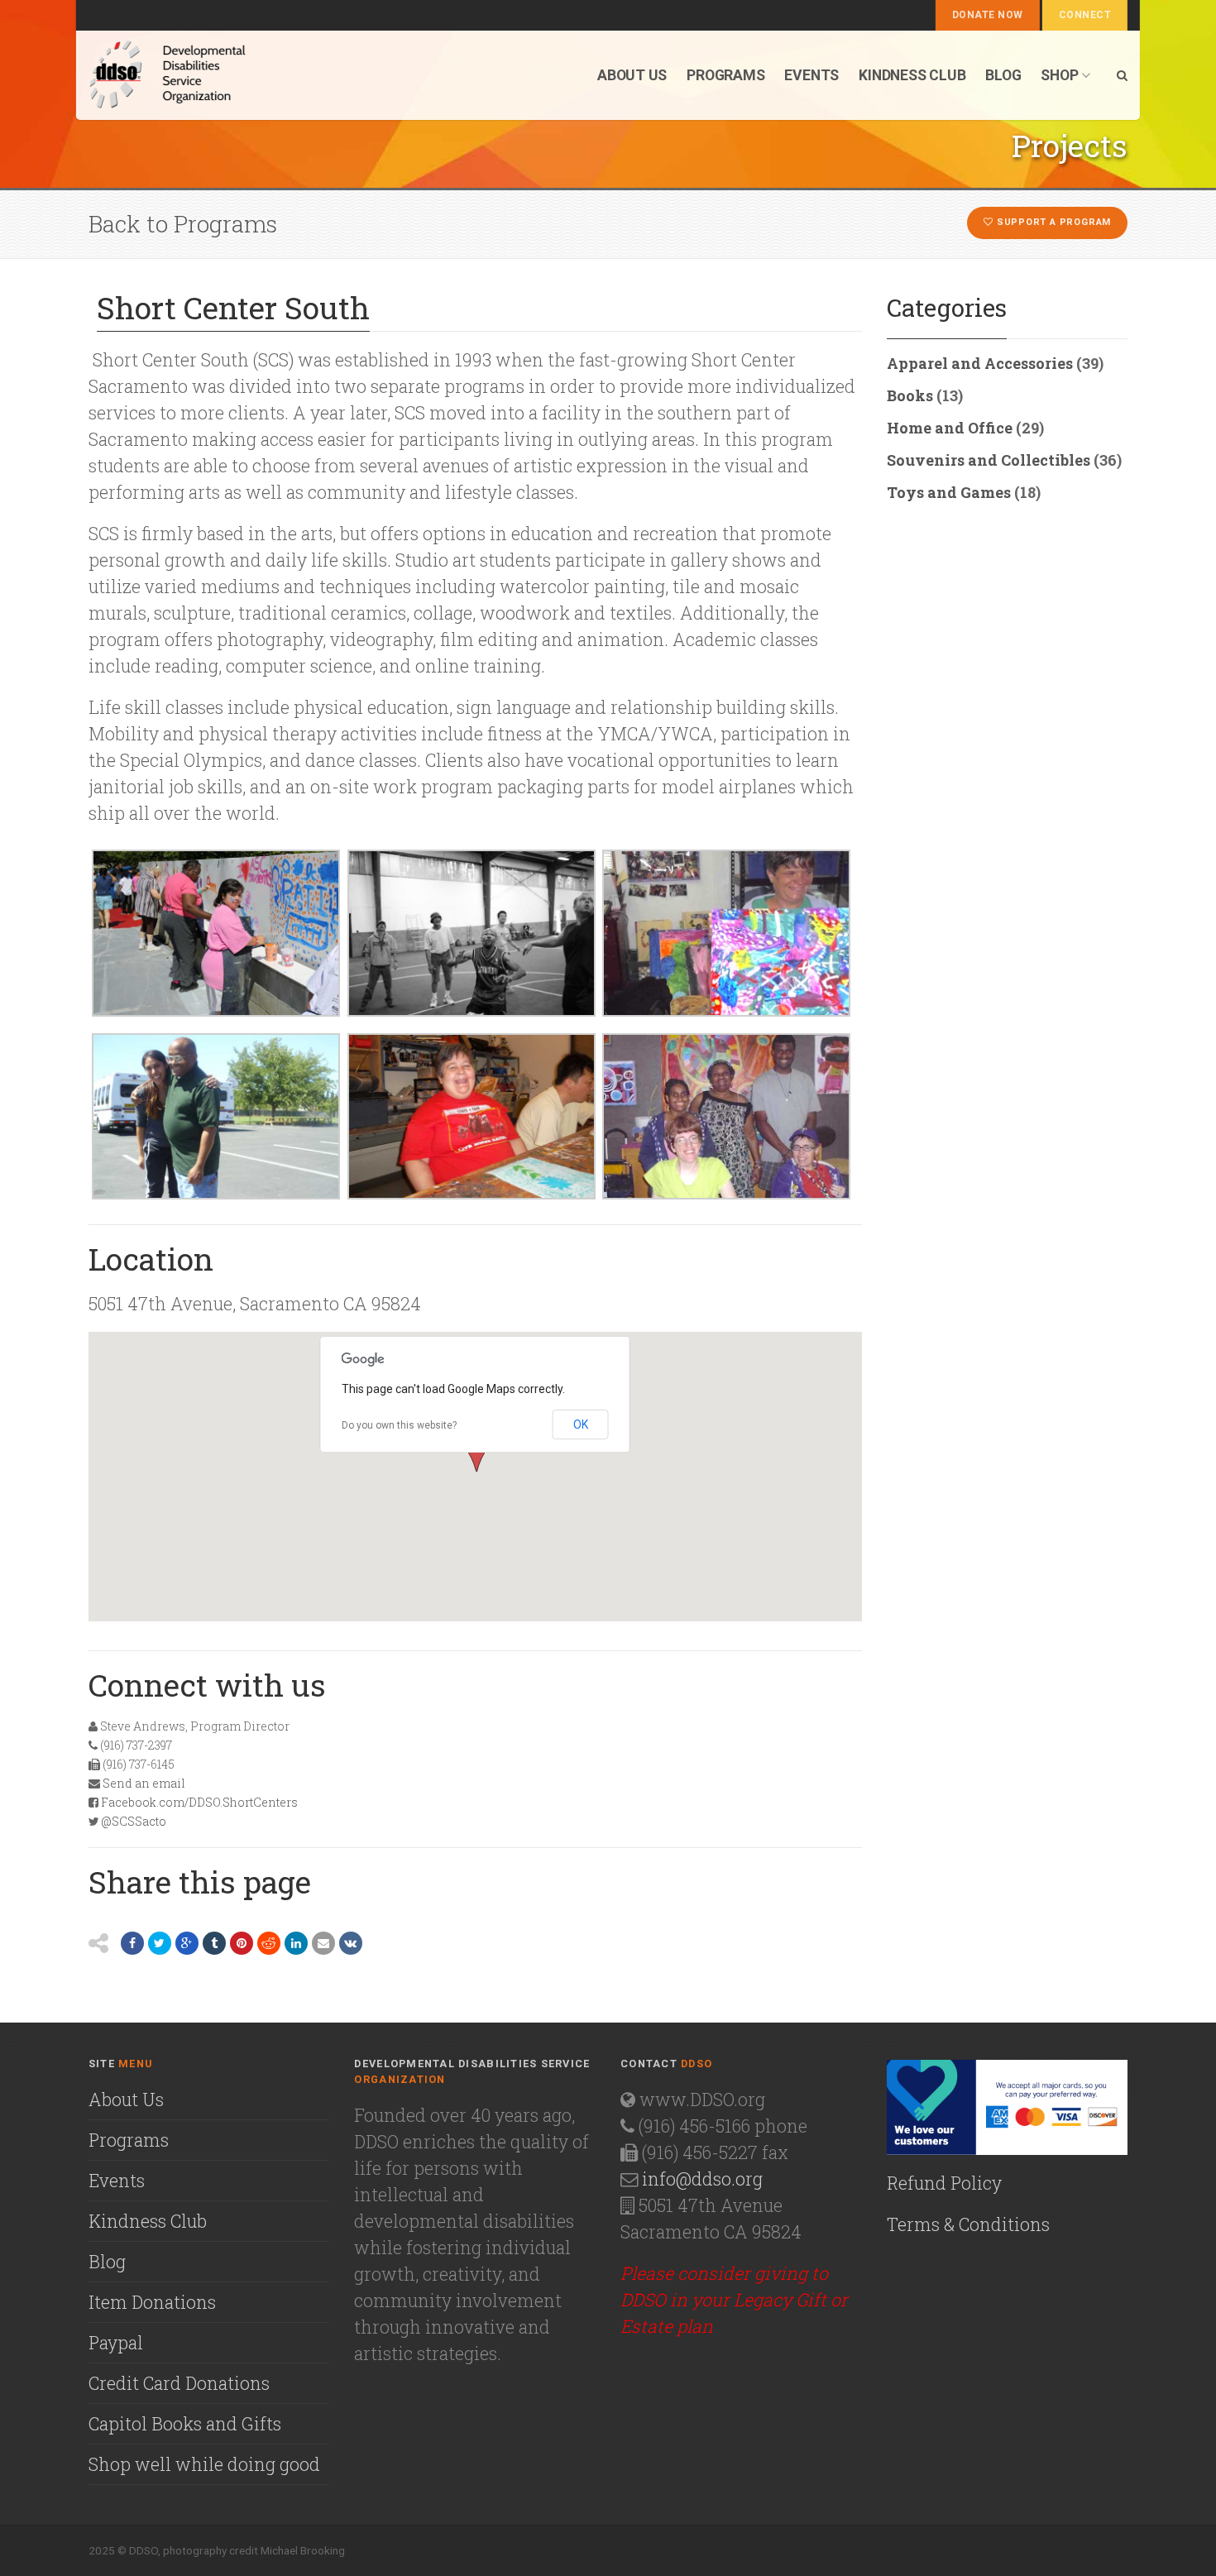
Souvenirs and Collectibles (989, 460)
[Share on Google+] (187, 1943)
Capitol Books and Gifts (185, 2424)
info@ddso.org (702, 2179)
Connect (1085, 15)
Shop (1059, 75)
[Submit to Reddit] (269, 1943)
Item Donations (152, 2302)
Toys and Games (949, 492)
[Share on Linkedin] (296, 1943)
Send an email (144, 1783)
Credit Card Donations (179, 2383)
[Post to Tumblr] (214, 1943)
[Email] (323, 1943)
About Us (126, 2100)
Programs (725, 75)
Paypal (116, 2343)
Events (811, 75)
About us (632, 75)
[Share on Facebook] (132, 1943)
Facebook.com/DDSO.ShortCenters (199, 1802)
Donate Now (988, 15)
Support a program (1052, 222)
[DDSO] (255, 75)
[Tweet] (160, 1943)
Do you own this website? (399, 1425)
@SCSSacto (134, 1821)
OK (581, 1424)
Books (910, 395)
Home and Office (950, 428)
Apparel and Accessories (980, 363)
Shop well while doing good (204, 2464)
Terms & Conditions (968, 2224)
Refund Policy (944, 2183)
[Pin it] (242, 1943)
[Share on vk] (351, 1943)
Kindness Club (912, 75)
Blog (1003, 75)
